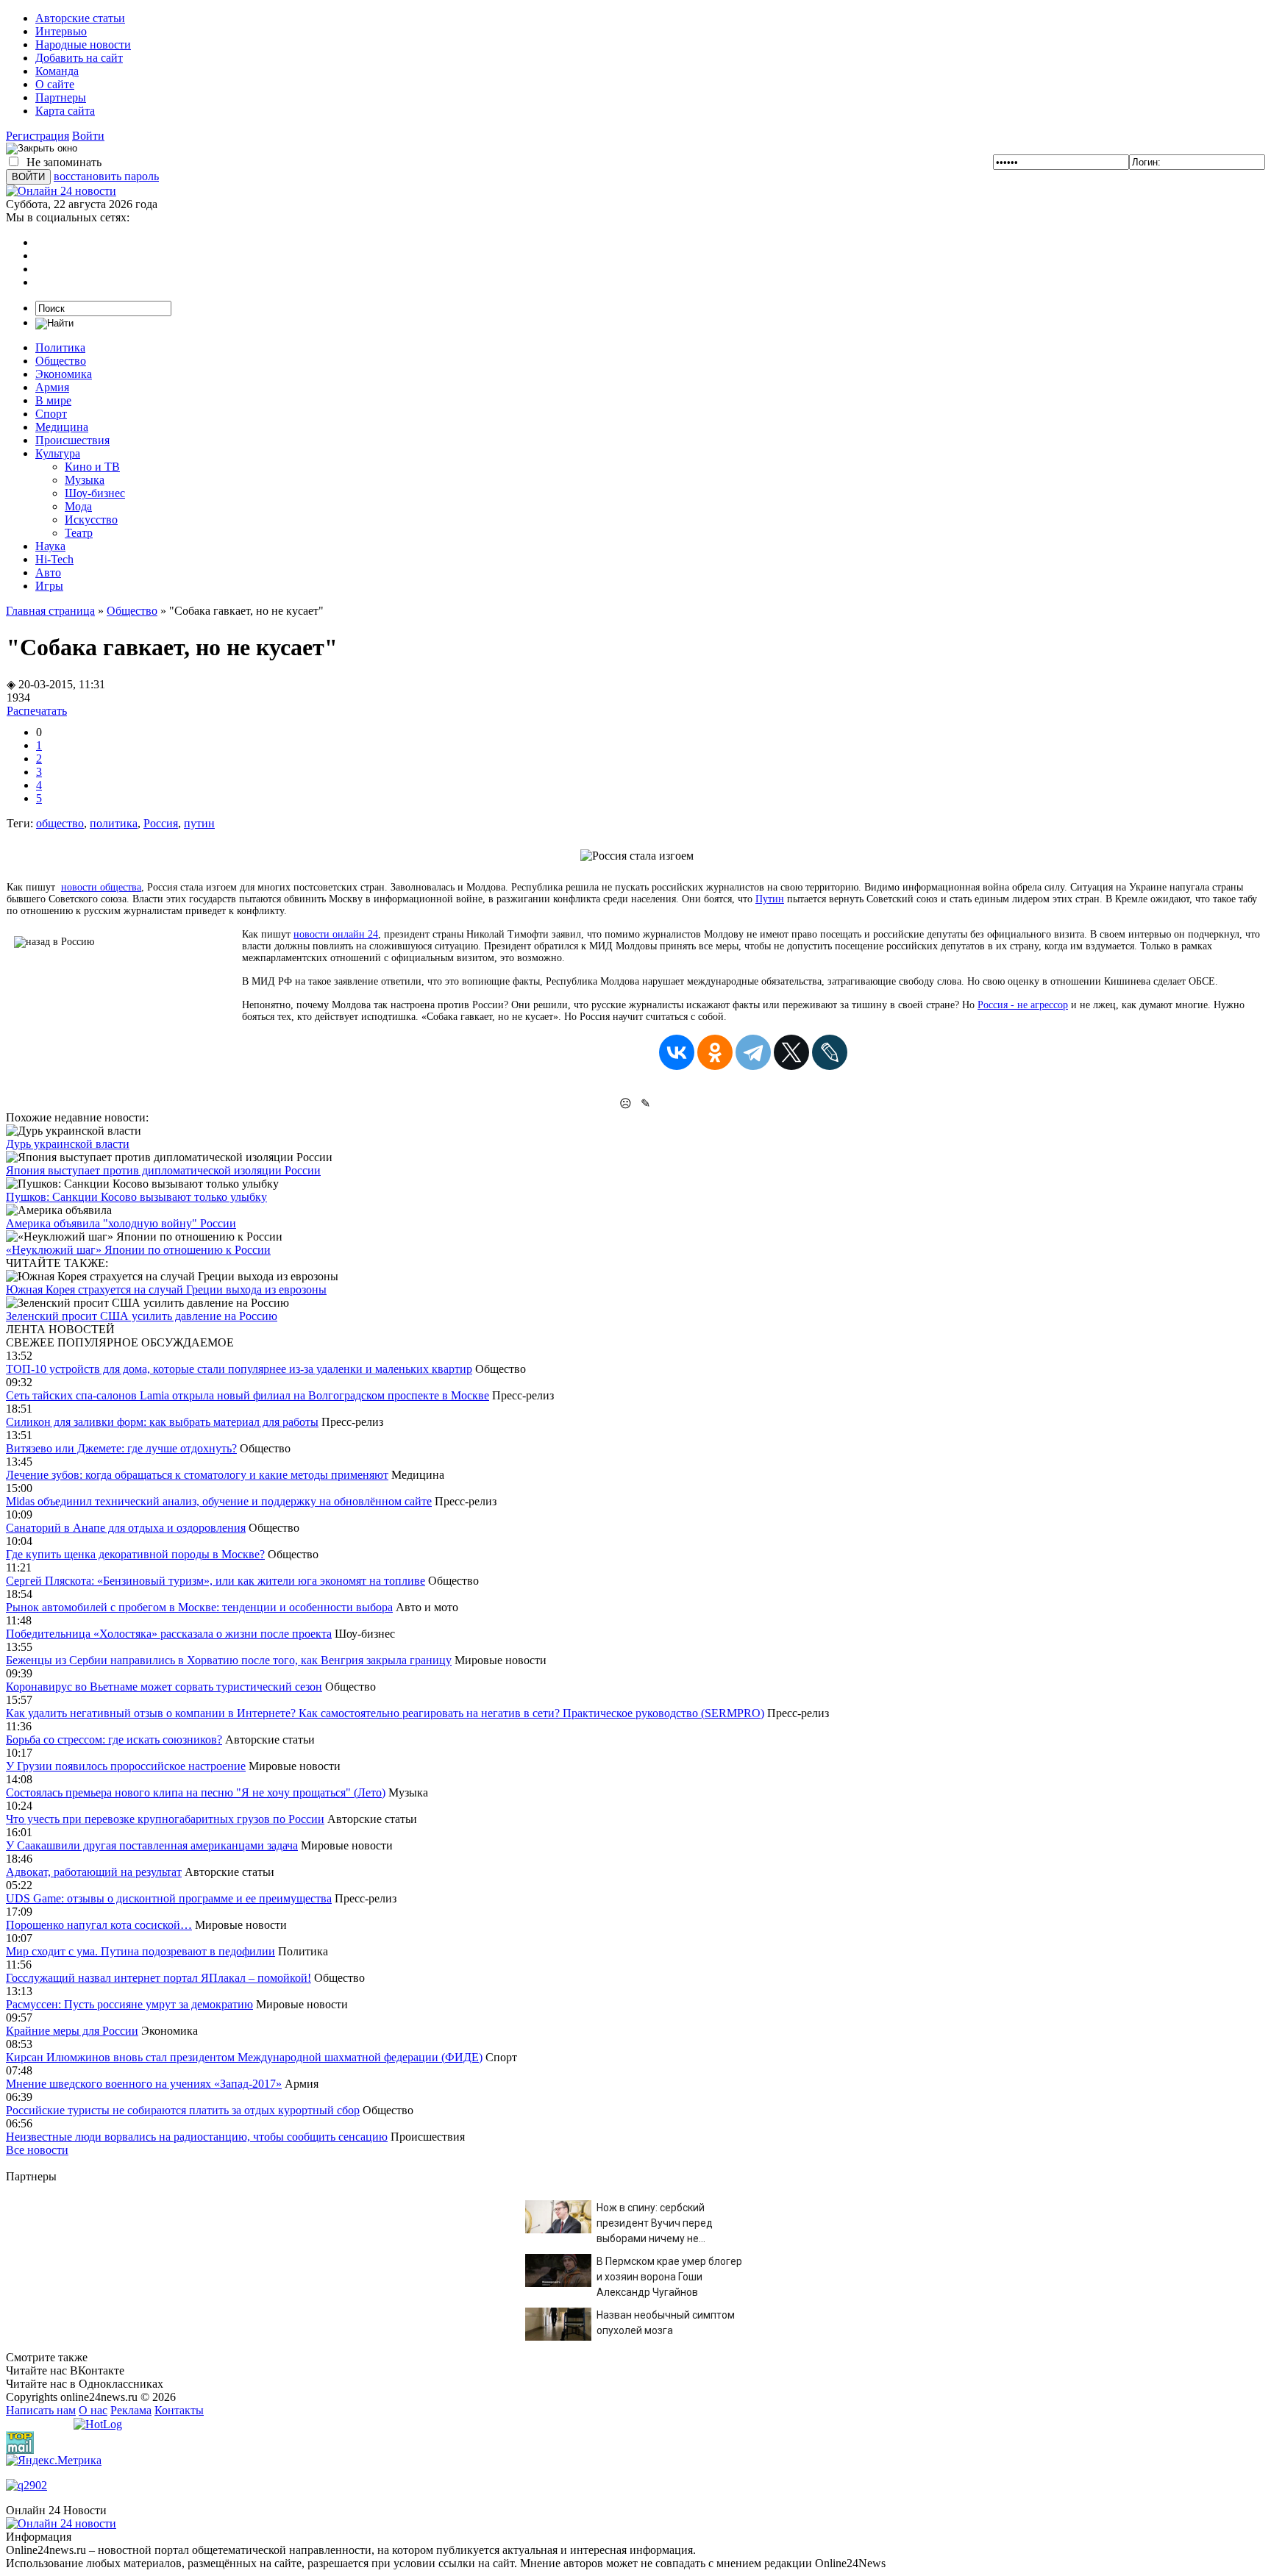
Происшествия (72, 440)
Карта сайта (65, 111)
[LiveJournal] (830, 1052)
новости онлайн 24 (336, 934)
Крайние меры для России (72, 2031)
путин (199, 823)
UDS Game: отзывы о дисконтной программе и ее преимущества (169, 1898)
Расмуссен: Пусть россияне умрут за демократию (129, 2004)
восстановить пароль (106, 176)
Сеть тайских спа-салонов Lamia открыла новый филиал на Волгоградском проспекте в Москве (248, 1395)
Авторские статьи (80, 18)
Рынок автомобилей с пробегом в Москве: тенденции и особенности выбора (199, 1607)
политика (114, 823)
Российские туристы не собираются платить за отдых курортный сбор (183, 2110)
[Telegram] (753, 1052)
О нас (93, 2410)
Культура (58, 453)
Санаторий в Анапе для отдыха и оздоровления (126, 1528)
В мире (53, 400)
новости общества (101, 887)
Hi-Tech (54, 559)
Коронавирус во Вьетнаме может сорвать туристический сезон (164, 1687)
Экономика (64, 374)
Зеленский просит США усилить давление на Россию (142, 1316)
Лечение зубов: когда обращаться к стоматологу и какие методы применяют (197, 1475)
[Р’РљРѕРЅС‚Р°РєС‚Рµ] (677, 1052)
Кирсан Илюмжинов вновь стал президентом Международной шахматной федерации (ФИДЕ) (244, 2057)
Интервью (61, 31)
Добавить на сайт (79, 58)
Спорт (51, 414)
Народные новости (83, 44)
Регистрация (38, 136)
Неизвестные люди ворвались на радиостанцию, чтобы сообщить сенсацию (197, 2137)
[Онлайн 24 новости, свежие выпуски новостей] (61, 191)
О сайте (55, 84)
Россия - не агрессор (1023, 1005)
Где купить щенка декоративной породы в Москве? (135, 1554)
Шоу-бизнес (95, 493)
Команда (57, 71)
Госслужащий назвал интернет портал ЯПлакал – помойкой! (159, 1978)
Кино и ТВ (92, 467)
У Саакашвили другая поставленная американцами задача (152, 1845)
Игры (49, 586)
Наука (50, 546)
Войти (88, 136)
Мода (78, 506)
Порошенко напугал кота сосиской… (99, 1925)
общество (60, 823)
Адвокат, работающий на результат (94, 1872)
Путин (770, 899)
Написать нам (41, 2410)
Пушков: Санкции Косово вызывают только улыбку (136, 1197)
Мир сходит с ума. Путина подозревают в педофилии (140, 1951)
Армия (52, 387)
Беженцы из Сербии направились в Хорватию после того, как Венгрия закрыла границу (229, 1660)
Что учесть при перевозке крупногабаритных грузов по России (165, 1819)
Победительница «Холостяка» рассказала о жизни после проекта (169, 1634)
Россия (161, 823)
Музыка (85, 480)
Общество (61, 361)
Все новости (37, 2150)
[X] (791, 1052)
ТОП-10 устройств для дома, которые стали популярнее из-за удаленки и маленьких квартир (239, 1369)
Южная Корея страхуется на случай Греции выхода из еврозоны (166, 1289)
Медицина (62, 427)
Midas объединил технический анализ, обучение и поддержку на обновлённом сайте (219, 1501)
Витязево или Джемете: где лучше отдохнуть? (121, 1448)
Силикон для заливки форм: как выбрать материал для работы (162, 1422)
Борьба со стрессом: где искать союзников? (114, 1740)
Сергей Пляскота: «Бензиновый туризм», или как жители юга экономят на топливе (216, 1581)
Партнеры (61, 97)
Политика (60, 347)
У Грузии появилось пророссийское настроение (126, 1766)
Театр (79, 533)
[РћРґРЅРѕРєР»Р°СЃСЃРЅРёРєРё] (715, 1052)
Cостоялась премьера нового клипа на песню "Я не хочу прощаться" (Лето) (196, 1792)
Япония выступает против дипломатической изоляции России (163, 1170)
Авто (48, 572)
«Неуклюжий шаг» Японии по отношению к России (138, 1250)
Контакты (179, 2410)
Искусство (91, 520)
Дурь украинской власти (68, 1144)
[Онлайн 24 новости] (61, 2523)
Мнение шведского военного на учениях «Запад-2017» (144, 2084)
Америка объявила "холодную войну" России (121, 1223)
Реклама (131, 2410)
